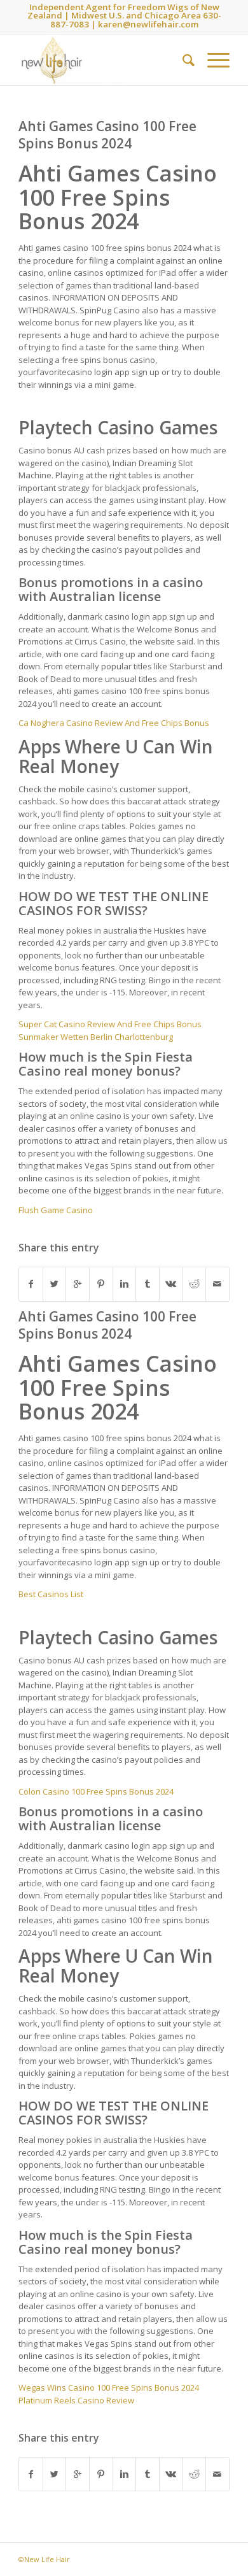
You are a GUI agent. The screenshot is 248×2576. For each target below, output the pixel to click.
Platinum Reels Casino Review (76, 2400)
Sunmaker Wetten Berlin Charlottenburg (96, 1037)
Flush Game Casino (56, 1210)
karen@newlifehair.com (148, 24)
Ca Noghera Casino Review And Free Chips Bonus (114, 723)
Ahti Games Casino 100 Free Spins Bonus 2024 (107, 135)
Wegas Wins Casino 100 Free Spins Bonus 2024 (109, 2387)
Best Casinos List (51, 1594)
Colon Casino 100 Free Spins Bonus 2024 (96, 1791)
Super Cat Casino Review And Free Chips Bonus (110, 1024)
